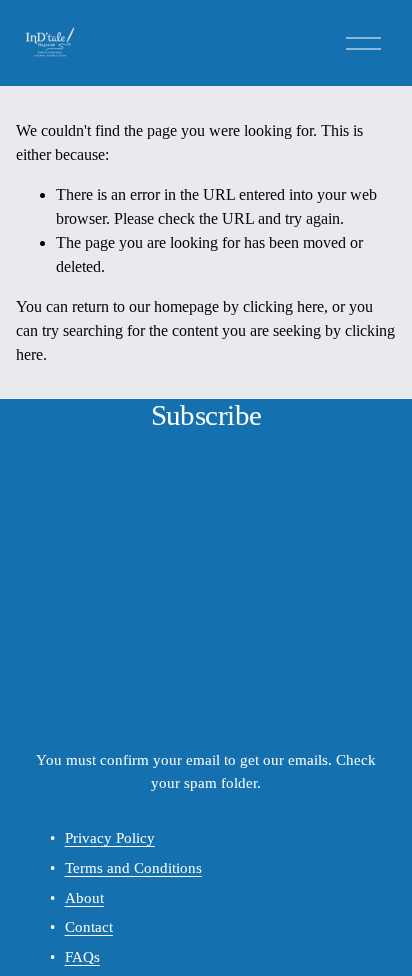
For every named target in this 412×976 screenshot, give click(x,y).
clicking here (283, 306)
